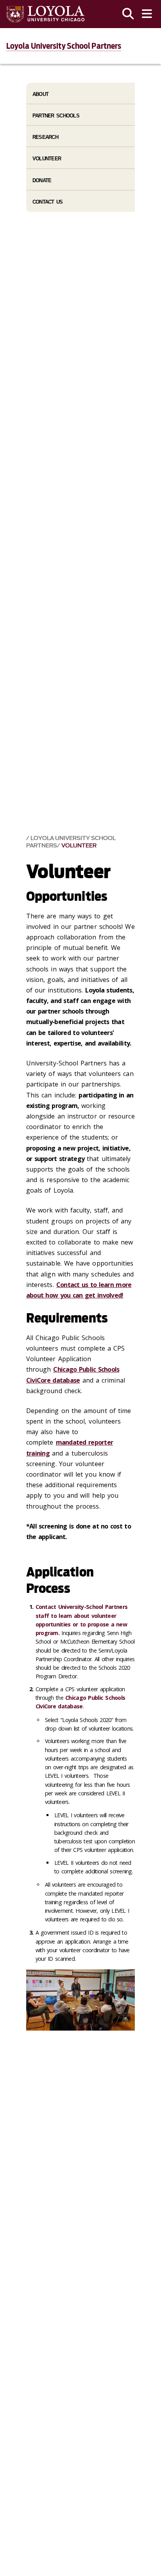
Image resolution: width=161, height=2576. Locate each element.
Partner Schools (56, 116)
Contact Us (48, 202)
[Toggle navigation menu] (147, 14)
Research (45, 137)
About (40, 94)
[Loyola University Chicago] (45, 14)
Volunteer (79, 846)
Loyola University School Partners (64, 46)
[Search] (128, 14)
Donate (42, 180)
